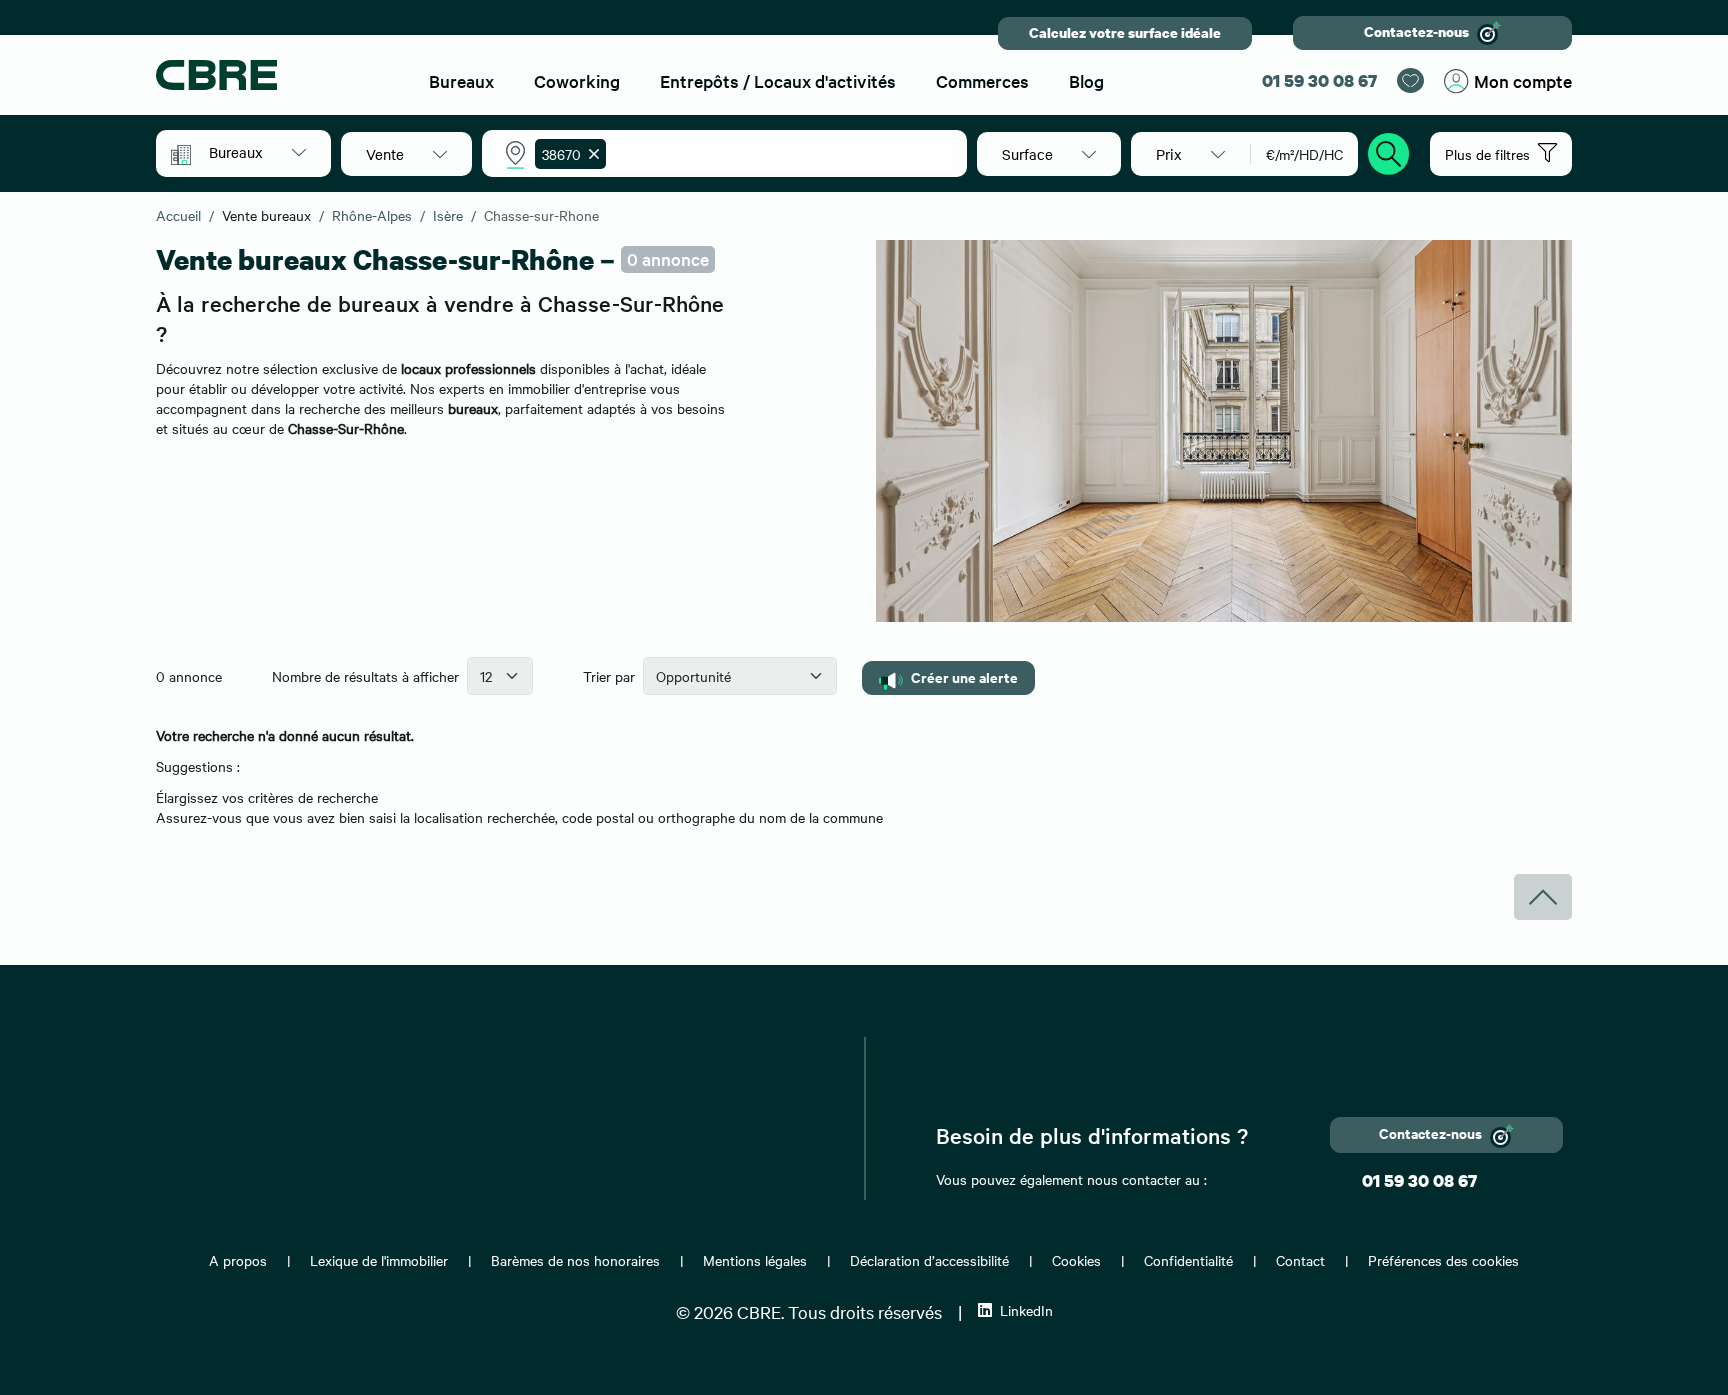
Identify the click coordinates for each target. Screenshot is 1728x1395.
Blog (1086, 80)
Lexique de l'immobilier (379, 1260)
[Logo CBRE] (275, 75)
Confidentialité (1188, 1260)
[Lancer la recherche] (1389, 151)
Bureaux (461, 80)
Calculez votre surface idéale (1125, 32)
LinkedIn (1026, 1310)
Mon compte (1523, 80)
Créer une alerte (964, 676)
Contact (1300, 1260)
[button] (257, 152)
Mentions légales (755, 1260)
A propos (238, 1260)
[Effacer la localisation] (590, 154)
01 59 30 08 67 (1319, 80)
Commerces (982, 80)
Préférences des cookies (1443, 1260)
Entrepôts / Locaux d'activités (778, 80)
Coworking (577, 80)
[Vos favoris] (1410, 80)
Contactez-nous (1416, 31)
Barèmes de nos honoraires (575, 1260)
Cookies (1076, 1260)
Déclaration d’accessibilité (929, 1260)
